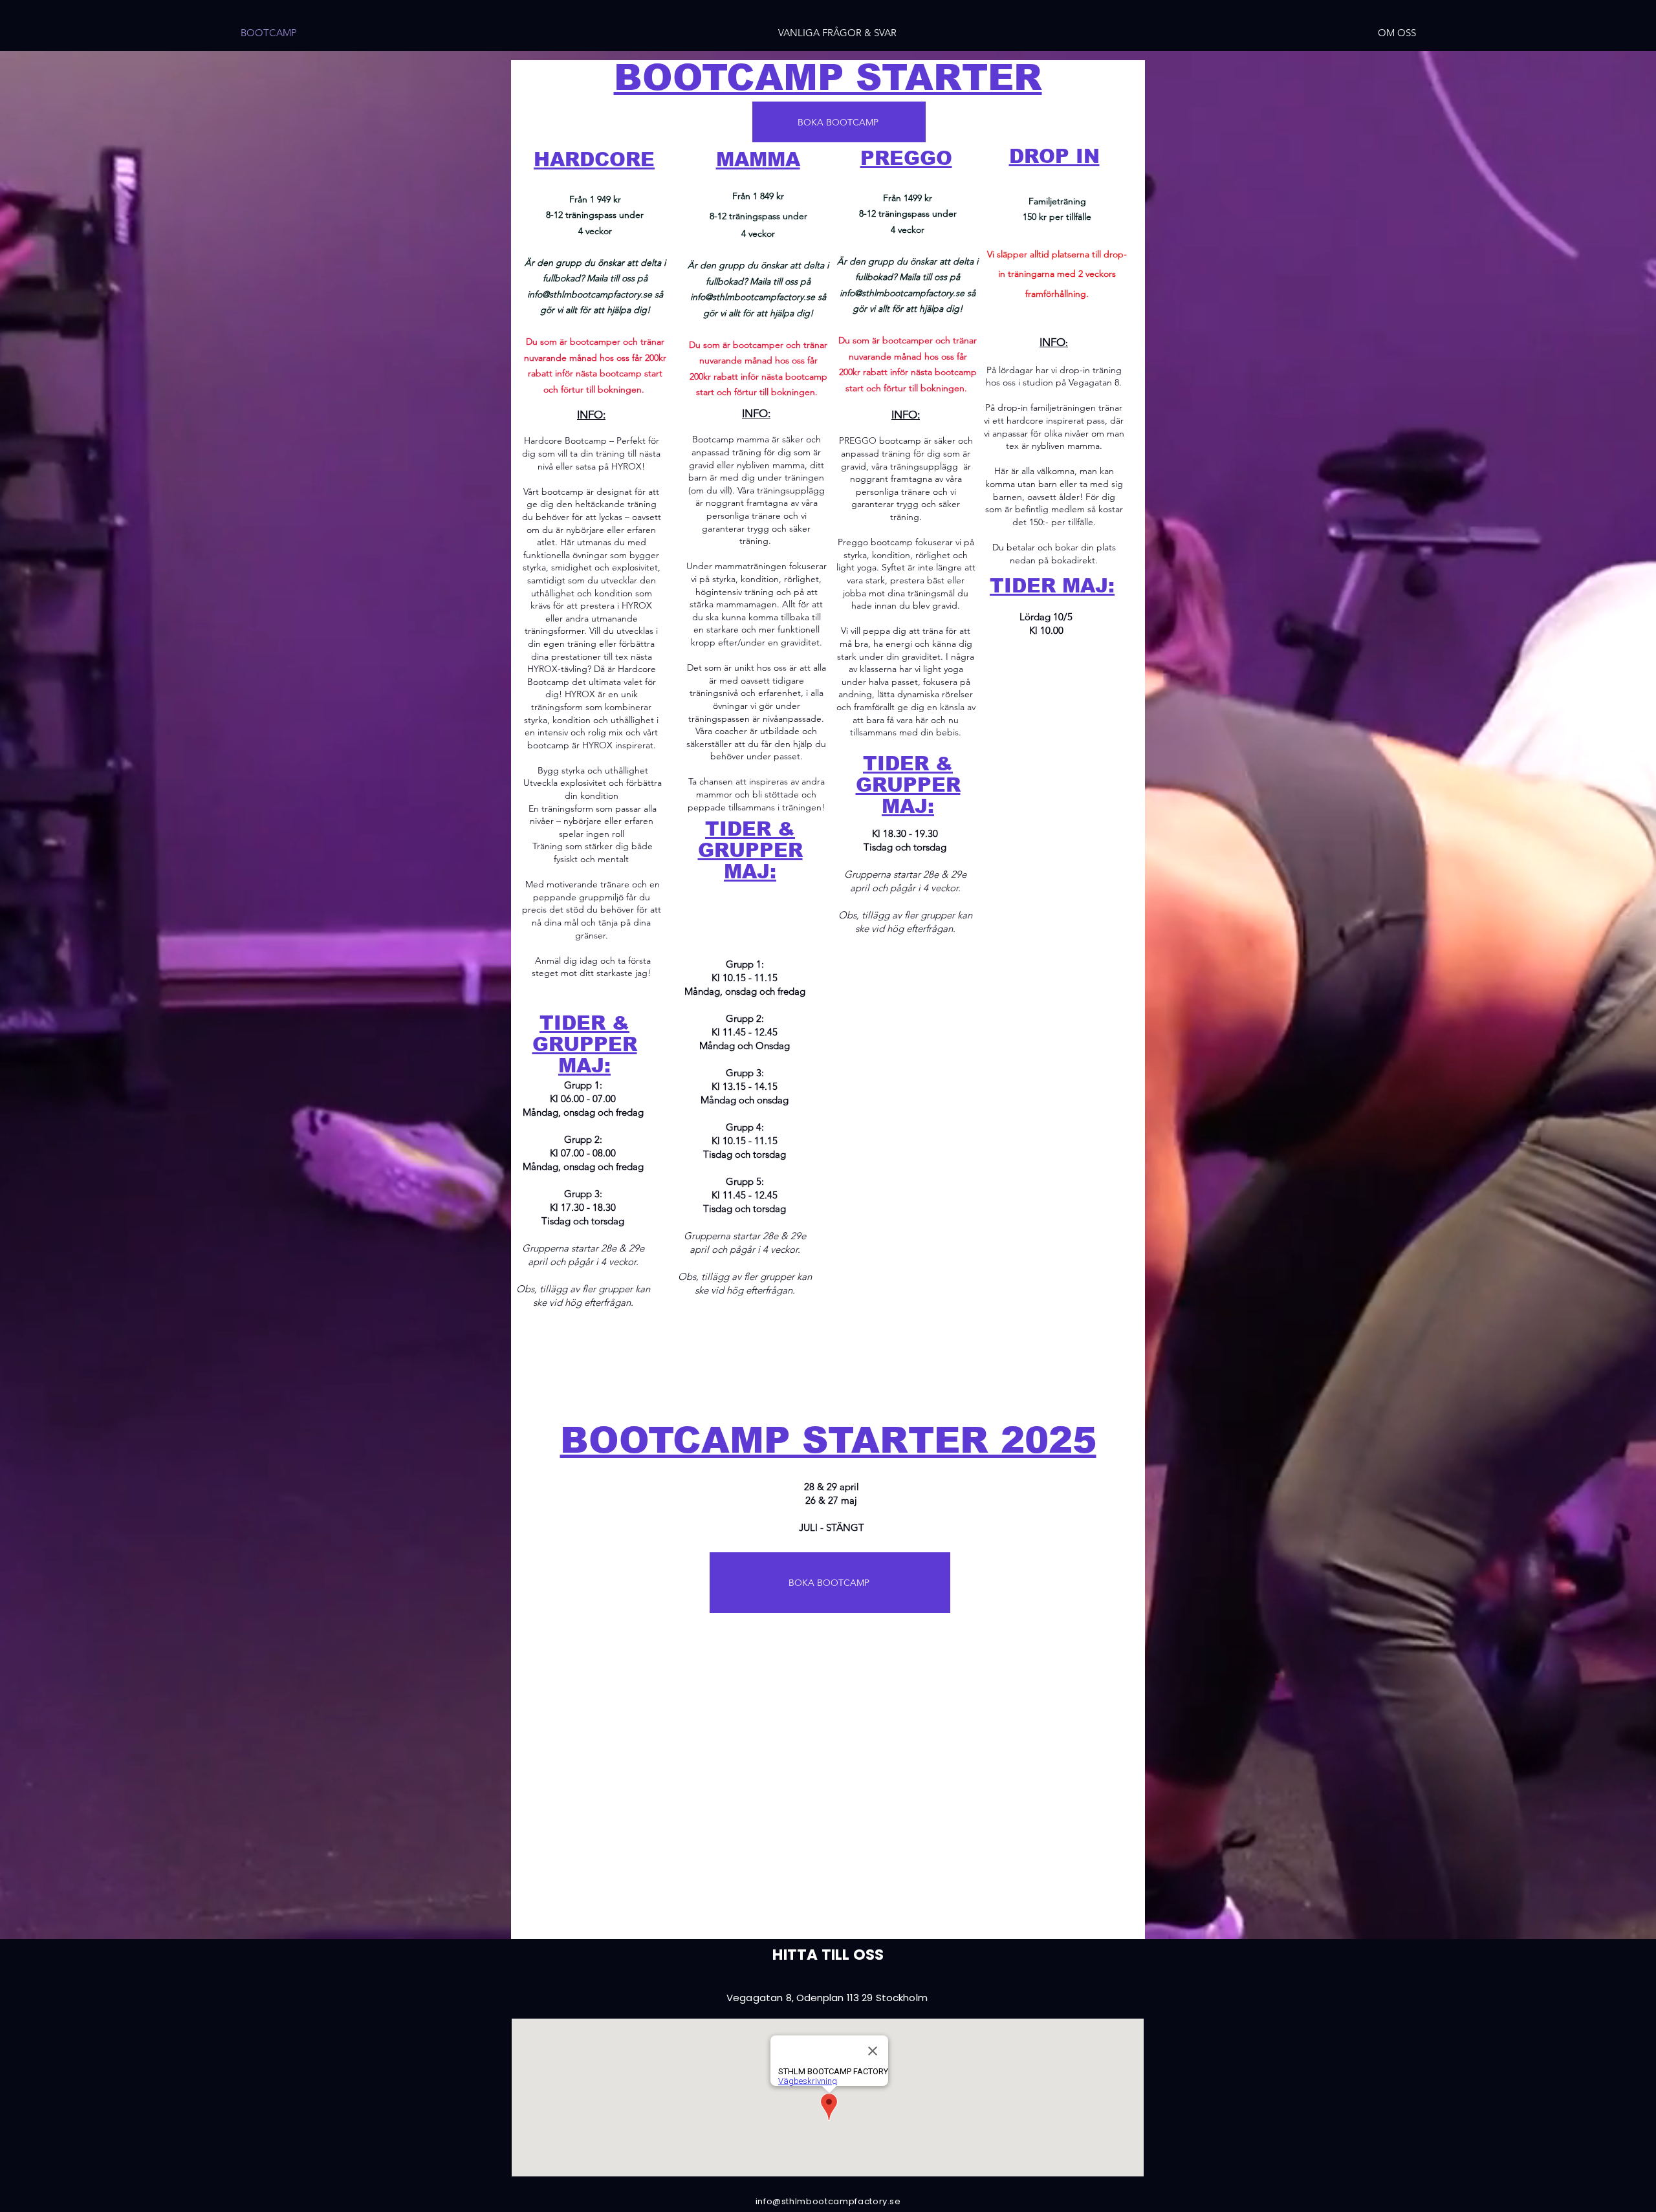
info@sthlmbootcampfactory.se (590, 294)
